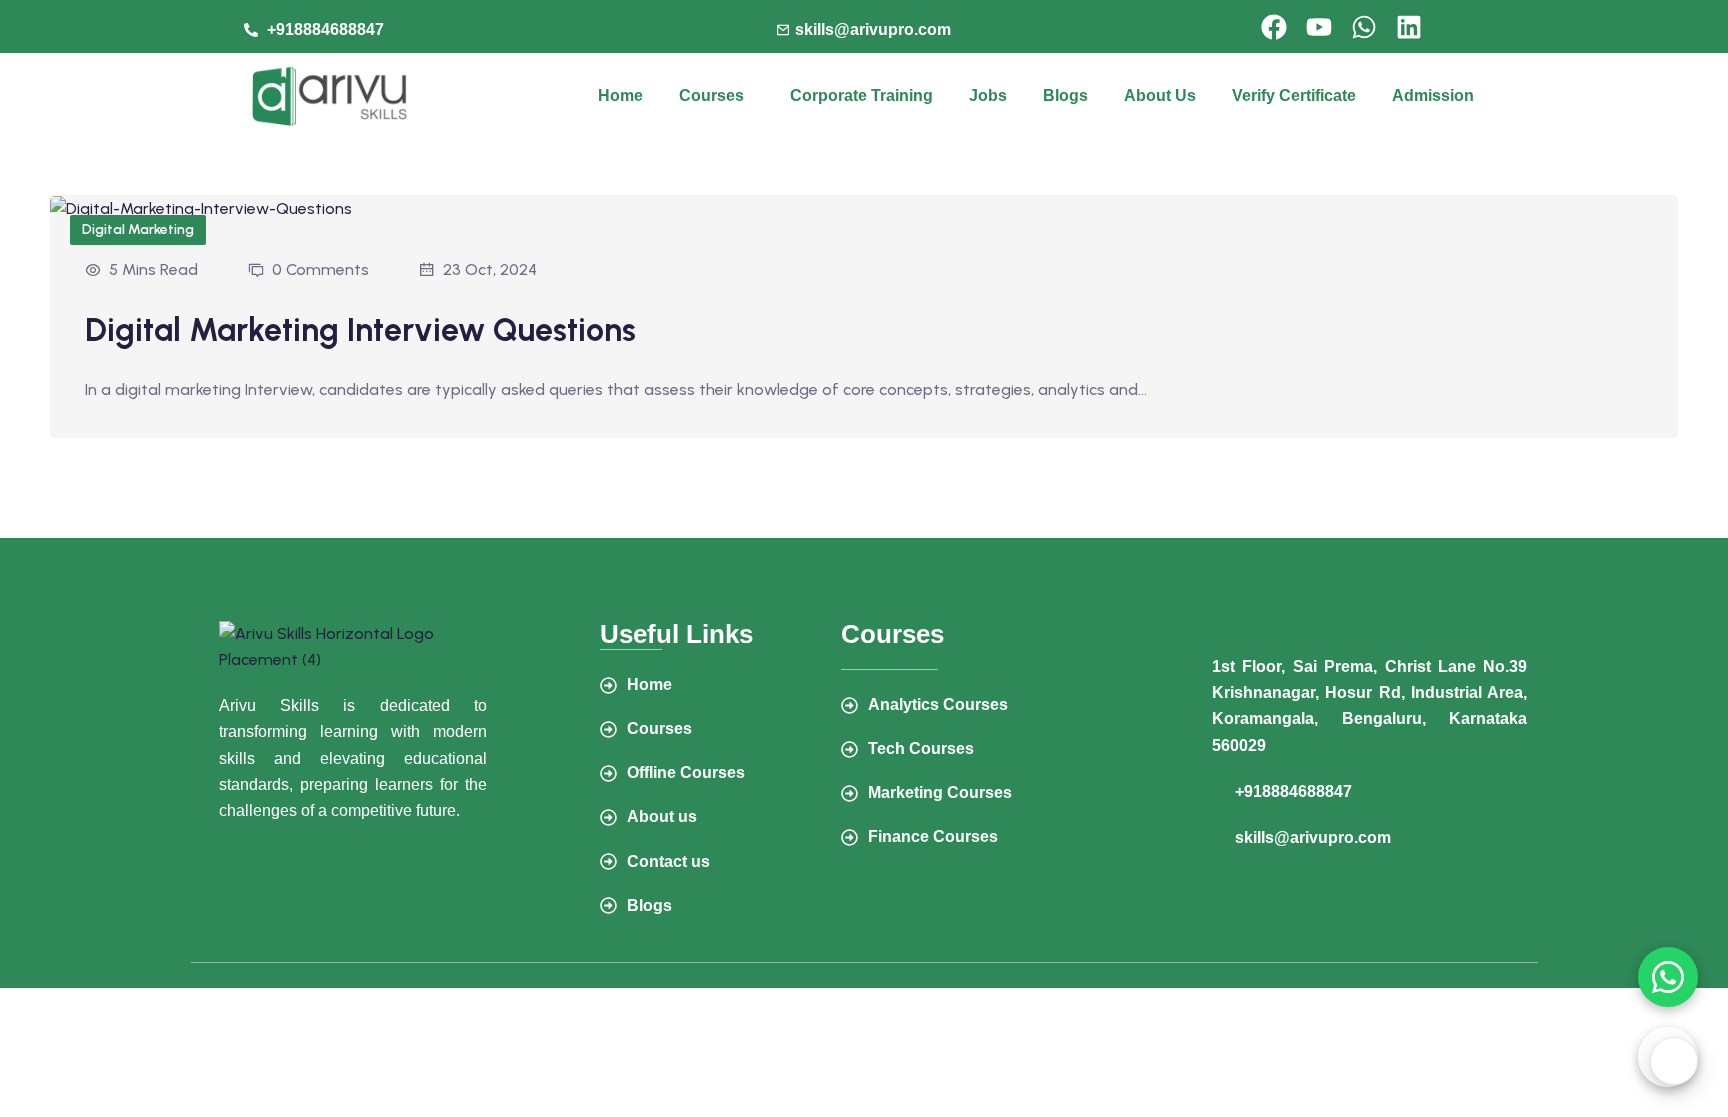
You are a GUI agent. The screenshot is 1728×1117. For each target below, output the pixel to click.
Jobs (988, 95)
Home (620, 95)
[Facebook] (1274, 27)
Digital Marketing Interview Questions (360, 330)
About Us (1160, 95)
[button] (716, 96)
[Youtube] (1319, 27)
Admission (1433, 95)
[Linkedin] (1409, 27)
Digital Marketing (138, 229)
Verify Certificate (1294, 95)
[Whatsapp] (1364, 27)
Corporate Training (861, 95)
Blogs (1065, 95)
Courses (711, 95)
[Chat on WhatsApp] (1668, 977)
